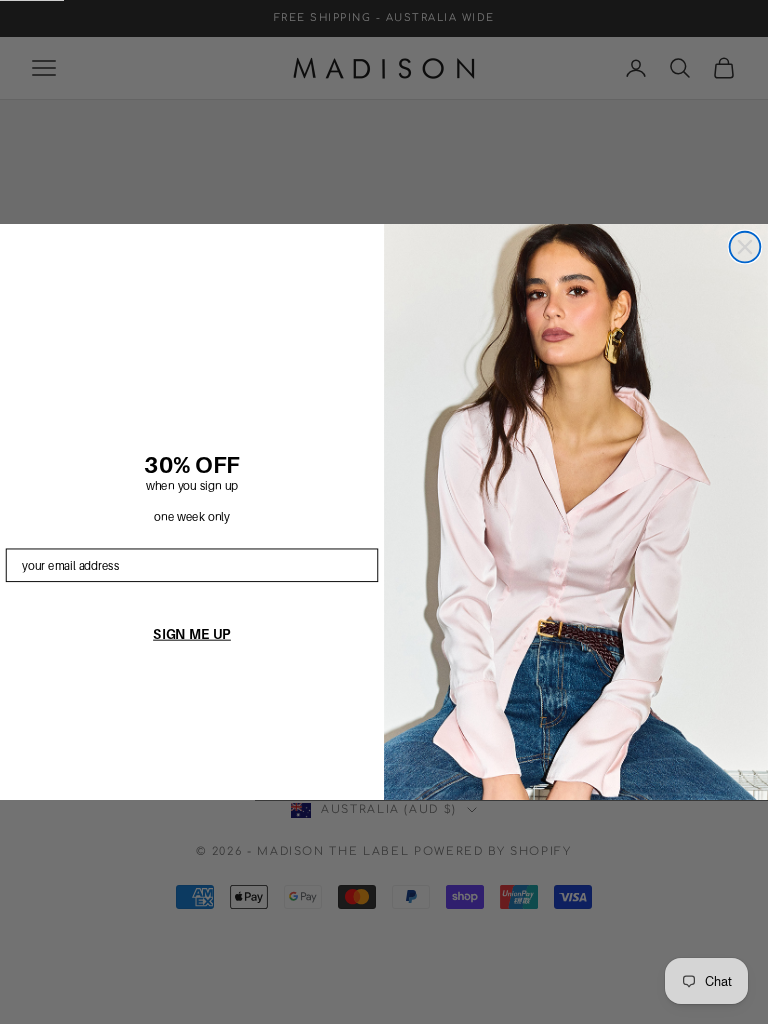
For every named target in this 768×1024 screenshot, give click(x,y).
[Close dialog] (745, 247)
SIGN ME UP (192, 633)
